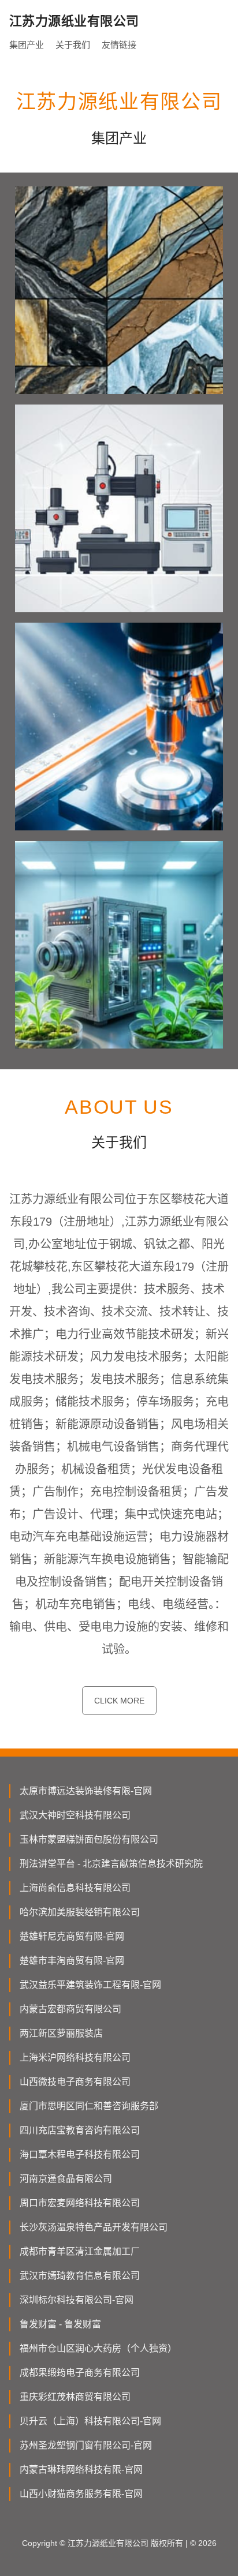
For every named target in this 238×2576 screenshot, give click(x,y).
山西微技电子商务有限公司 (75, 2082)
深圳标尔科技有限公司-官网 (77, 2300)
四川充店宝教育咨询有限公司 (80, 2130)
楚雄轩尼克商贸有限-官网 (72, 1936)
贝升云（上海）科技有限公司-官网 (90, 2421)
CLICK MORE (119, 1701)
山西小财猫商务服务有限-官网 (81, 2494)
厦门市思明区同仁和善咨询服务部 (89, 2106)
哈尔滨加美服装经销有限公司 (80, 1912)
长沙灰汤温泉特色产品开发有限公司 (94, 2227)
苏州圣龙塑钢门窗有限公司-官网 (86, 2445)
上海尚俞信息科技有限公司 (75, 1888)
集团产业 (27, 45)
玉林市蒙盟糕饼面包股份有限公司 (89, 1839)
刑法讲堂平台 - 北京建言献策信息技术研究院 (111, 1864)
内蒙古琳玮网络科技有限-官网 (81, 2470)
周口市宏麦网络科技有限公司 (80, 2203)
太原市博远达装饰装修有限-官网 (86, 1791)
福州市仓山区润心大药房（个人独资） (98, 2348)
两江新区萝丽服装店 (61, 2033)
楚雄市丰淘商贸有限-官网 (72, 1961)
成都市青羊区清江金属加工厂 (80, 2251)
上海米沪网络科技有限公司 (75, 2058)
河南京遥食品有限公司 (66, 2179)
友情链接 (119, 45)
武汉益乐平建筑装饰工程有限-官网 (90, 1985)
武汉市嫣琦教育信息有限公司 (80, 2276)
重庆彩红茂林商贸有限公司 (75, 2397)
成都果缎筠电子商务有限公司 (80, 2373)
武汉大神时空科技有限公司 (75, 1815)
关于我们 (73, 45)
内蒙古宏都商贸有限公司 (70, 2009)
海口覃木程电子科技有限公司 (80, 2154)
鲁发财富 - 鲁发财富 (60, 2324)
